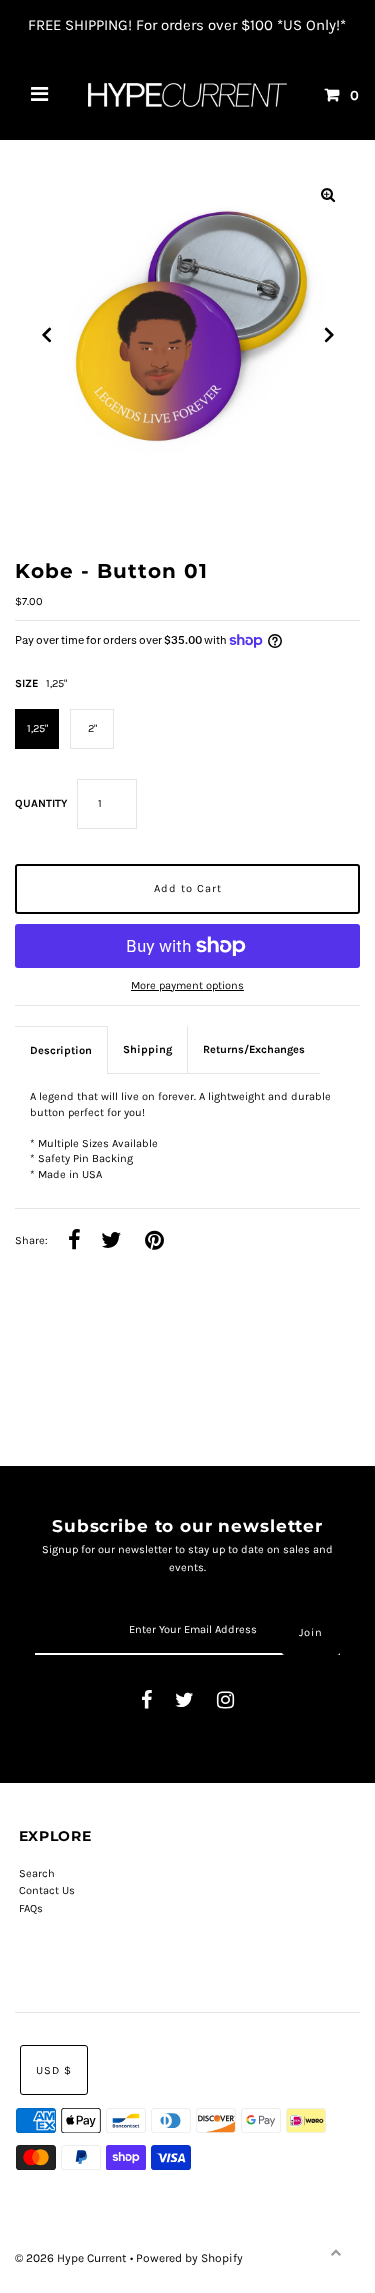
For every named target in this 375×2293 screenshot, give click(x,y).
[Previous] (47, 335)
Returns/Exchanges (254, 1049)
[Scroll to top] (335, 2253)
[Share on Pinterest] (154, 1241)
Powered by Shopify (189, 2258)
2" (92, 728)
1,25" (37, 728)
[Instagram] (225, 1702)
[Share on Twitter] (111, 1241)
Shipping (147, 1049)
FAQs (31, 1908)
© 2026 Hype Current (72, 2258)
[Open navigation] (40, 95)
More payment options (187, 985)
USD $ (54, 2070)
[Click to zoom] (328, 195)
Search (37, 1873)
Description (61, 1050)
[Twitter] (184, 1702)
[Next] (328, 335)
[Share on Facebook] (74, 1241)
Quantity (41, 803)
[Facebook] (146, 1702)
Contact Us (47, 1890)
